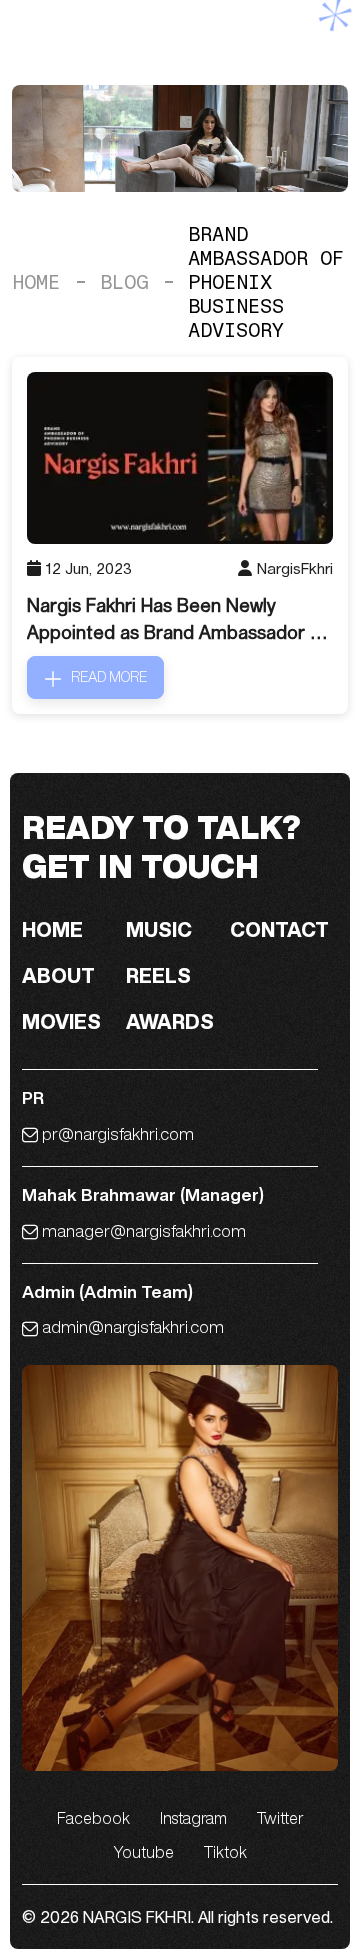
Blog (124, 282)
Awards (170, 1021)
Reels (158, 975)
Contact (279, 929)
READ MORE (109, 677)
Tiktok (225, 1852)
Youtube (143, 1852)
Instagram (193, 1818)
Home (36, 282)
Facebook (93, 1818)
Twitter (280, 1818)
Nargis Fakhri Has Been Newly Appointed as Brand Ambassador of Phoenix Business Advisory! (177, 620)
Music (159, 929)
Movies (61, 1021)
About (58, 975)
